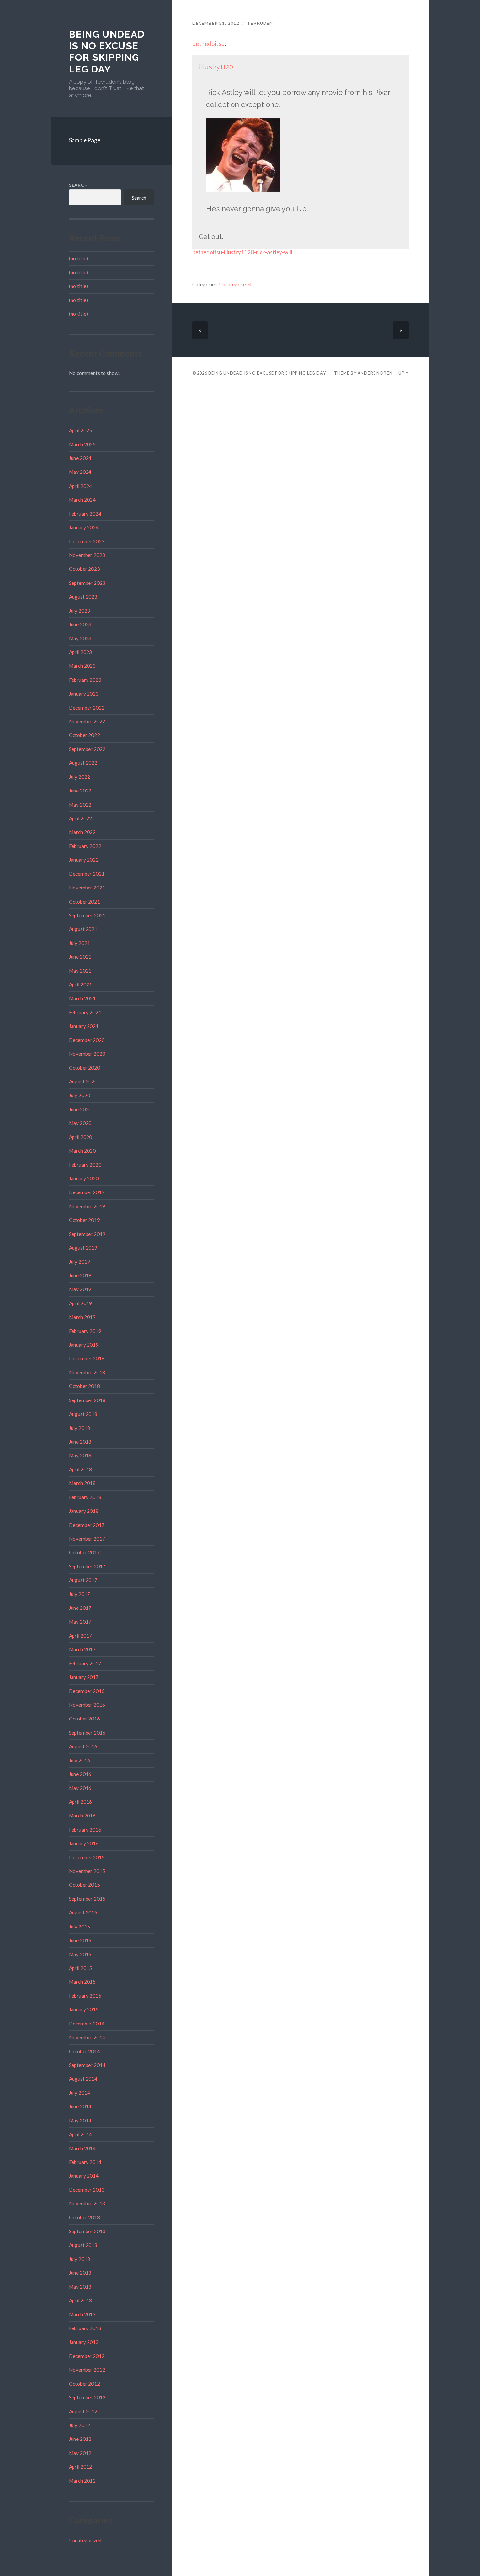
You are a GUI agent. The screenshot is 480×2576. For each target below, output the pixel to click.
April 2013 (80, 2300)
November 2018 (87, 1372)
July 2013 (80, 2259)
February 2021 (85, 1012)
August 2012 (83, 2411)
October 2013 (84, 2217)
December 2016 (87, 1691)
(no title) (78, 258)
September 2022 (87, 749)
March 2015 (82, 1982)
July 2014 (80, 2093)
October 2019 (84, 1220)
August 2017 (83, 1580)
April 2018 (80, 1469)
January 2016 (84, 1843)
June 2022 (80, 791)
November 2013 (87, 2203)
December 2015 (87, 1857)
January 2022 (84, 860)
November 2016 (87, 1705)
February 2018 (85, 1497)
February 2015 (85, 1996)
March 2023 (82, 666)
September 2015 (87, 1899)
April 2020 (80, 1137)
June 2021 (80, 957)
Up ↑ (404, 373)
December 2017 (87, 1525)
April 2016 (80, 1802)
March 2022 (82, 832)
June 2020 (80, 1109)
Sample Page (85, 140)
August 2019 (83, 1248)
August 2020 (83, 1081)
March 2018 (82, 1483)
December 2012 (87, 2356)
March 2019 (82, 1317)
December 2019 (87, 1192)
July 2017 (80, 1594)
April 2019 (80, 1303)
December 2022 (87, 708)
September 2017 (87, 1566)
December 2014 (87, 2024)
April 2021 (80, 984)
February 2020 (85, 1165)
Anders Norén (375, 373)
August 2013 (83, 2245)
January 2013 (84, 2342)
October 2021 (84, 902)
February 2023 (85, 680)
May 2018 (80, 1455)
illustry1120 (216, 67)
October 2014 (84, 2051)
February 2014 (85, 2162)
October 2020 (84, 1068)
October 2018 (84, 1386)
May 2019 (80, 1289)
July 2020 (80, 1095)
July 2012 (80, 2425)
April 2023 (80, 652)
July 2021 (80, 943)
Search (78, 185)
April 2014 (80, 2134)
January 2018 (84, 1511)
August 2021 (83, 929)
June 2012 (80, 2439)
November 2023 (87, 555)
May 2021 (80, 971)
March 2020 (82, 1151)
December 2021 (87, 874)
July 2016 (80, 1760)
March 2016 (82, 1816)
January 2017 (84, 1677)
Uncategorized (85, 2540)
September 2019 (87, 1234)
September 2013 (87, 2231)
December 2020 (87, 1040)
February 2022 (85, 846)
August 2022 (83, 763)
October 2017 (84, 1552)
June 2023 (80, 624)
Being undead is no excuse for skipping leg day (107, 52)
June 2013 (80, 2273)
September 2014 (87, 2065)
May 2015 (80, 1954)
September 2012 (87, 2397)
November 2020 (87, 1054)
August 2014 (83, 2079)
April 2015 (80, 1968)
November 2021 (87, 888)
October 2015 (84, 1885)
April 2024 (80, 486)
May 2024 (80, 472)
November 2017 (87, 1539)
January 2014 (84, 2176)
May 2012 (80, 2453)
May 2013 (80, 2287)
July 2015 (80, 1927)
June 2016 (80, 1774)
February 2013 (85, 2328)
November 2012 (87, 2370)
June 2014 (80, 2106)
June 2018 (80, 1442)
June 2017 (80, 1608)
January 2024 (84, 527)
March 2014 (82, 2148)
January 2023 (84, 694)
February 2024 (85, 514)
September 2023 (87, 583)
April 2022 (80, 818)
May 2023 (80, 638)
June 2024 (80, 458)
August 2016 (83, 1746)
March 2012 (82, 2481)
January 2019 (84, 1345)
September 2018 (87, 1400)
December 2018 (87, 1358)
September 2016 (87, 1733)
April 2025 (80, 430)
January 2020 (84, 1178)
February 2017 (85, 1663)
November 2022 (87, 721)
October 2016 (84, 1719)
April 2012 (80, 2467)
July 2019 (80, 1262)
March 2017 (82, 1649)
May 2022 (80, 805)
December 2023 (87, 541)
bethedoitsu (208, 44)
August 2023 (83, 597)
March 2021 (82, 998)
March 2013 (82, 2314)
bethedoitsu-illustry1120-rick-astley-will (242, 252)
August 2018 (83, 1414)
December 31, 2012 (216, 23)
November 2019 (87, 1206)
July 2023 (80, 611)
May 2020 (80, 1123)
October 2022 (84, 735)
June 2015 (80, 1940)
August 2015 (83, 1912)
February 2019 (85, 1331)
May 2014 (80, 2120)
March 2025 (82, 444)
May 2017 (80, 1622)
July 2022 (80, 777)
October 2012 (84, 2384)
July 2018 (80, 1428)
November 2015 (87, 1871)
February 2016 (85, 1830)
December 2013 (87, 2190)
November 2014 (87, 2037)
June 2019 (80, 1275)
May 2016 (80, 1788)
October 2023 (84, 569)
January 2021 (84, 1026)
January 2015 (84, 2009)
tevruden (260, 23)
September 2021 (87, 915)
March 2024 (82, 500)
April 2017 (80, 1636)
